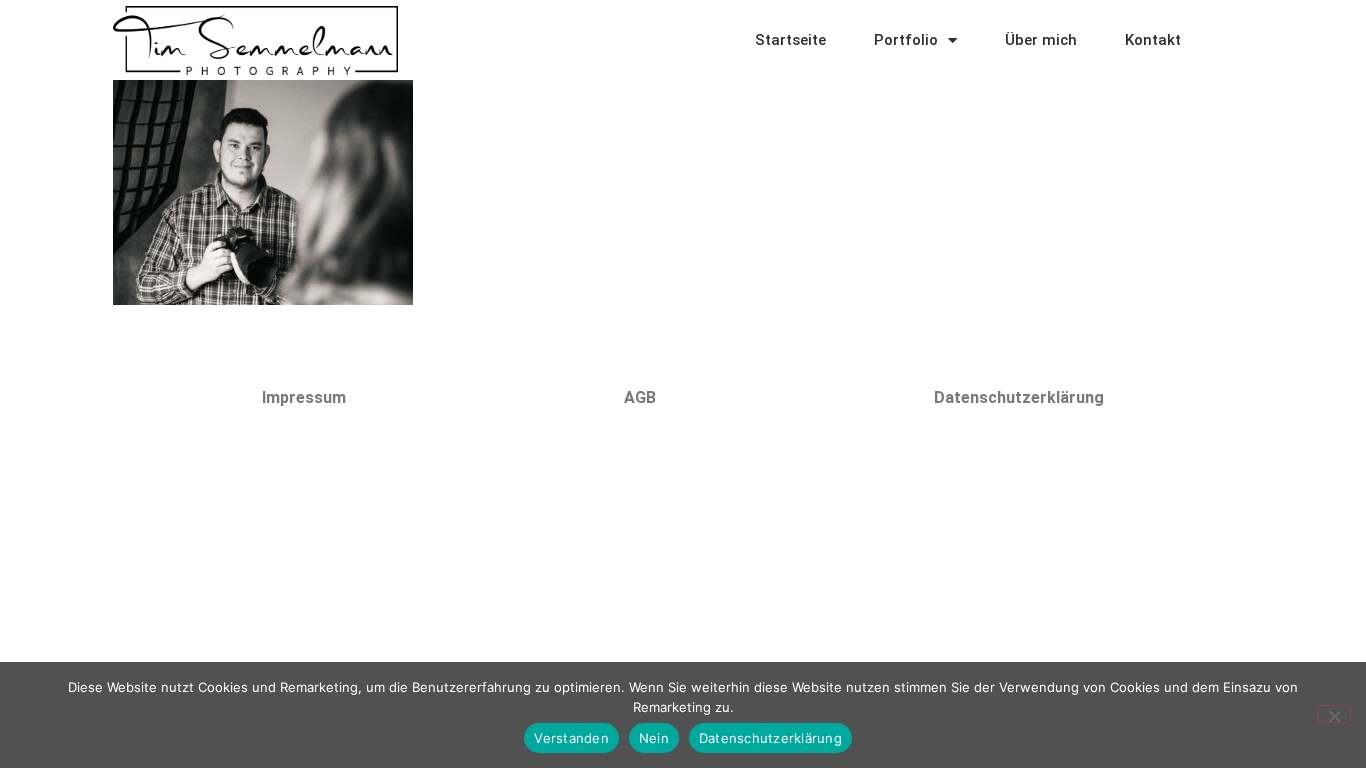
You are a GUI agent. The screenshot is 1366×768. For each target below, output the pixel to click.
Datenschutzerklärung (1019, 397)
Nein (654, 738)
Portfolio (906, 40)
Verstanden (571, 738)
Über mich (1041, 40)
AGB (640, 397)
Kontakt (1153, 40)
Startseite (790, 40)
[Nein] (1334, 714)
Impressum (304, 397)
